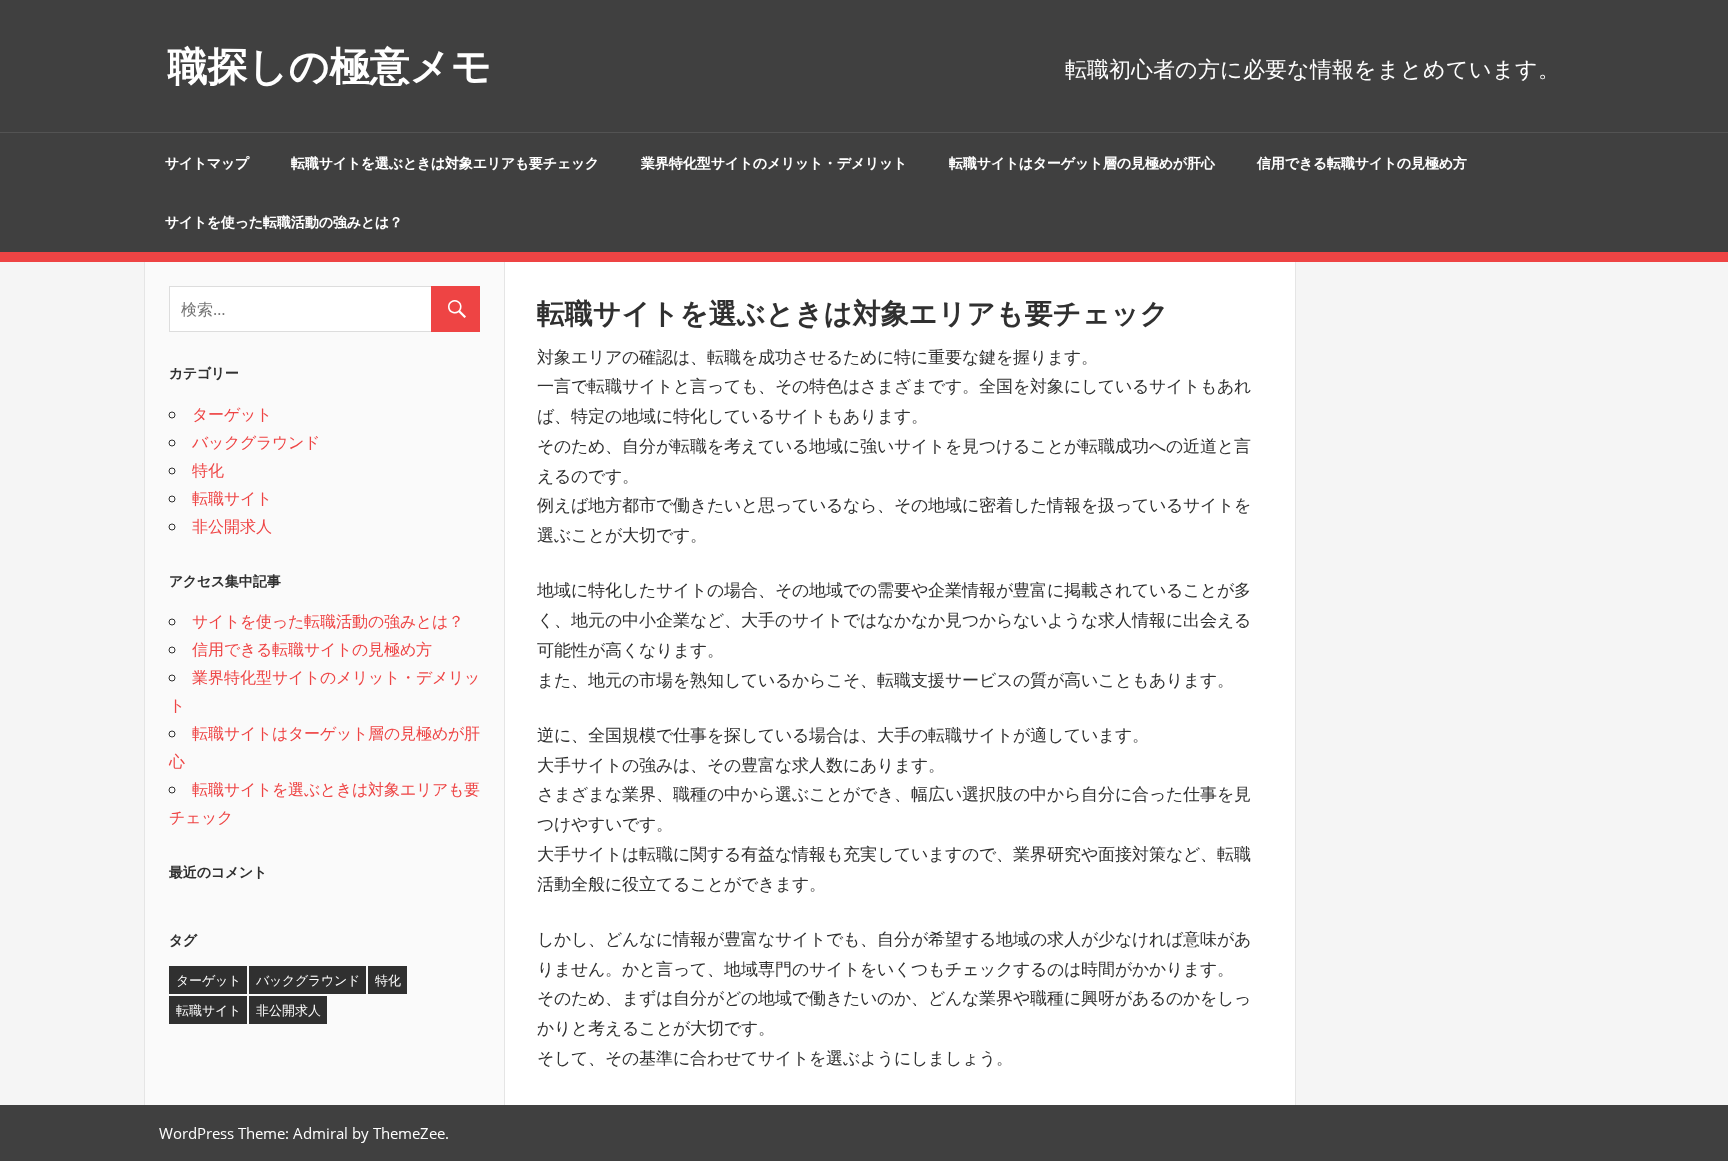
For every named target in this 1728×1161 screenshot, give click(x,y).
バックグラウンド (256, 442)
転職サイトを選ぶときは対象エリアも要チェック (445, 163)
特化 (208, 470)
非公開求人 (232, 526)
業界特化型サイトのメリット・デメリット (774, 163)
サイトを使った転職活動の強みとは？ (284, 222)
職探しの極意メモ (330, 65)
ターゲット (232, 414)
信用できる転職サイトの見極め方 (1362, 163)
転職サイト (232, 498)
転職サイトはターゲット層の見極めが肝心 (1082, 163)
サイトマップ (207, 163)
